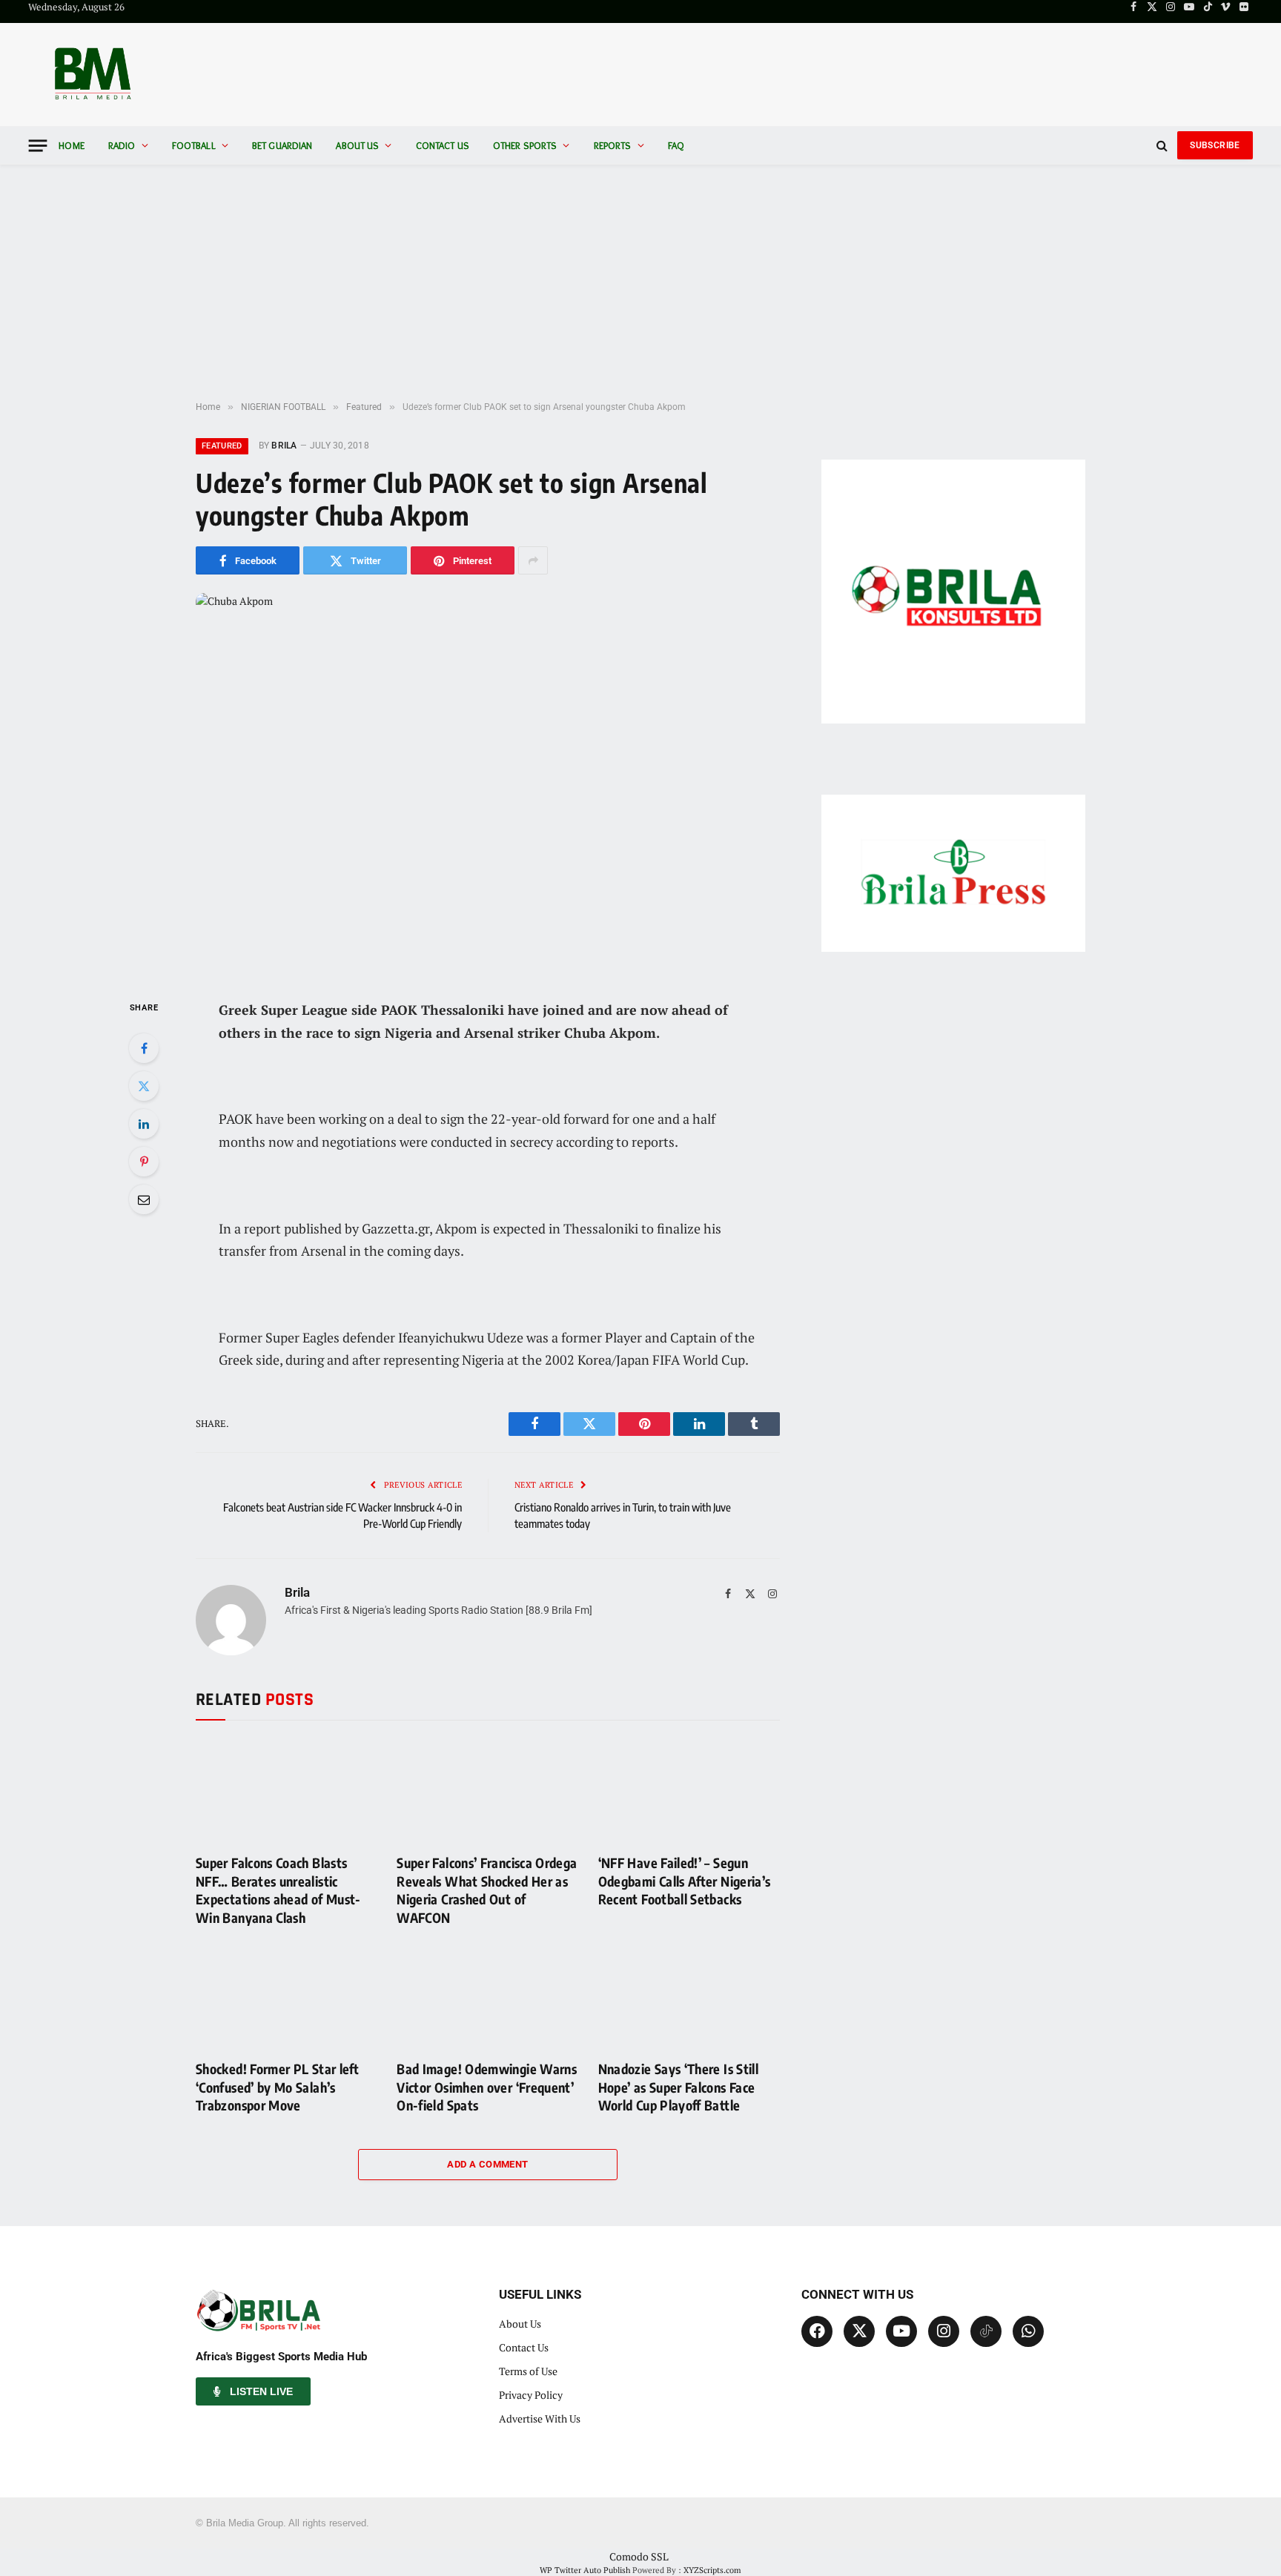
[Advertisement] (640, 283)
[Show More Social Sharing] (533, 560)
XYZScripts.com (712, 2570)
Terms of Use (528, 2371)
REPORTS (613, 145)
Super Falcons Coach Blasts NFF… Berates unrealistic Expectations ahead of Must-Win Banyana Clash (278, 1890)
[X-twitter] (859, 2331)
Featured (222, 446)
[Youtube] (901, 2331)
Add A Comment (487, 2164)
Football (194, 145)
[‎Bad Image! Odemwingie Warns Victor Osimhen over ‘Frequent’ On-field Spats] (487, 1997)
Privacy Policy (531, 2395)
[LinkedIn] (144, 1124)
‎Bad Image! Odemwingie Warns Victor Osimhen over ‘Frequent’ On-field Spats (487, 2087)
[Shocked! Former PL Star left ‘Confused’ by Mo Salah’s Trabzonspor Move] (287, 1997)
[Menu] (38, 146)
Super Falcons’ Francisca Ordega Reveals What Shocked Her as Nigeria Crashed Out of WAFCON (487, 1890)
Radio (122, 145)
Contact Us (443, 145)
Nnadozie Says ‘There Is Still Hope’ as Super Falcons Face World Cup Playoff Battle (678, 2087)
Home (72, 145)
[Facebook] (144, 1048)
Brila (284, 446)
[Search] (1162, 146)
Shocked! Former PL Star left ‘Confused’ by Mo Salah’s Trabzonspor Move (277, 2087)
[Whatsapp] (1028, 2331)
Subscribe (1215, 145)
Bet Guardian (282, 145)
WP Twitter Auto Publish (585, 2570)
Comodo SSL (639, 2556)
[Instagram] (944, 2331)
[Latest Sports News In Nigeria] (92, 75)
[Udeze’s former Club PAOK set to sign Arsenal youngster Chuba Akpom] (488, 784)
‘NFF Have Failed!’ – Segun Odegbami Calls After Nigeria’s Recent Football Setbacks (685, 1881)
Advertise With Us (540, 2418)
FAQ (676, 145)
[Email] (144, 1199)
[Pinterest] (144, 1162)
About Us (357, 145)
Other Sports (525, 145)
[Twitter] (144, 1086)
